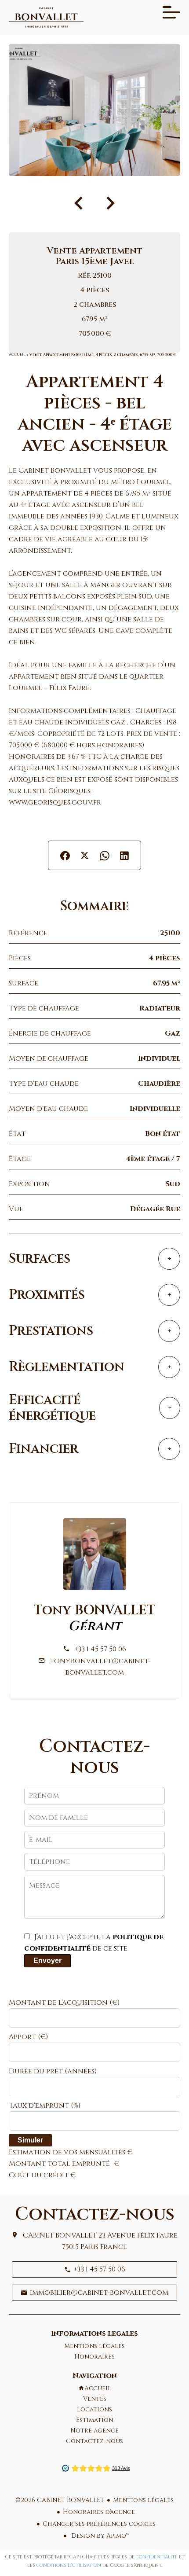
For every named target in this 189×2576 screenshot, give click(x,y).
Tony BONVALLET (95, 1610)
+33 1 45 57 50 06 (100, 1649)
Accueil (17, 355)
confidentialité (157, 2557)
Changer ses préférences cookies (99, 2524)
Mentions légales (143, 2500)
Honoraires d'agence (99, 2512)
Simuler (30, 2140)
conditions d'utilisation (69, 2565)
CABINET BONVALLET (60, 2235)
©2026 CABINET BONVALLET (60, 2500)
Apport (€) (28, 2037)
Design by (99, 2536)
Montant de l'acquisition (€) (64, 2003)
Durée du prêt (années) (53, 2071)
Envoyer (47, 1960)
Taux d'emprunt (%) (45, 2106)
